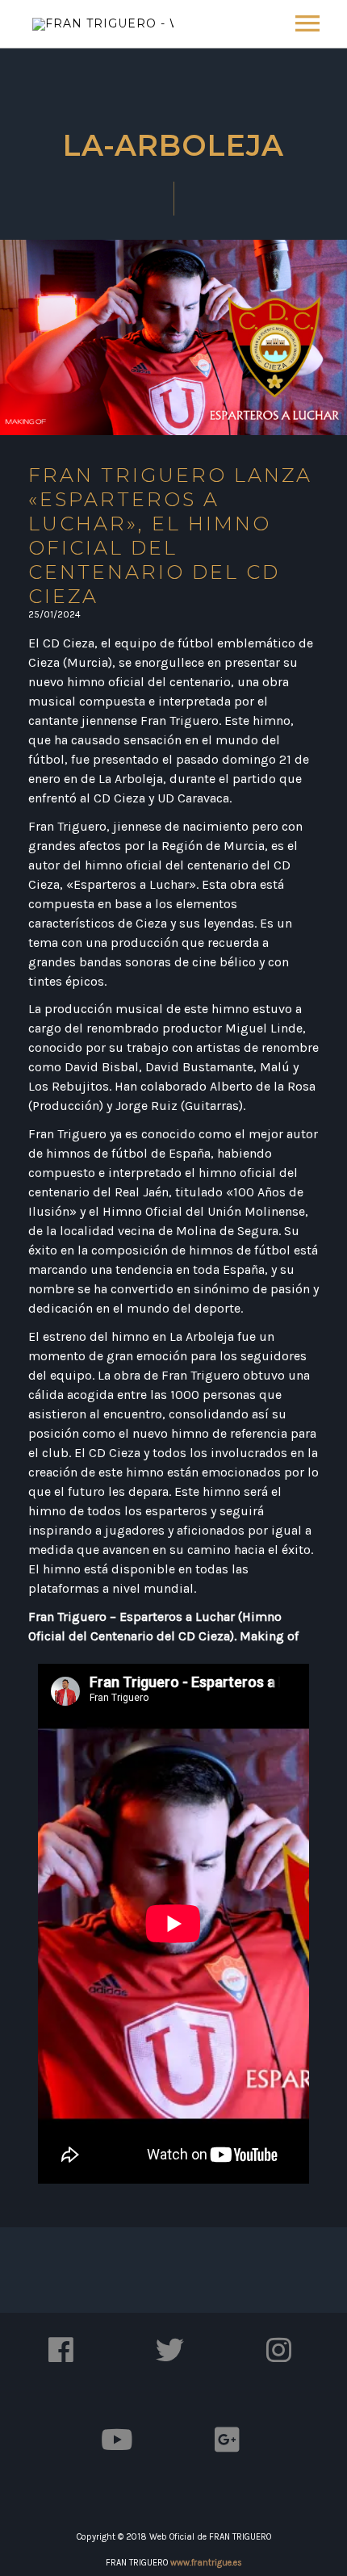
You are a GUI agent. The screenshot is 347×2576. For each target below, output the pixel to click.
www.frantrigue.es (206, 2563)
